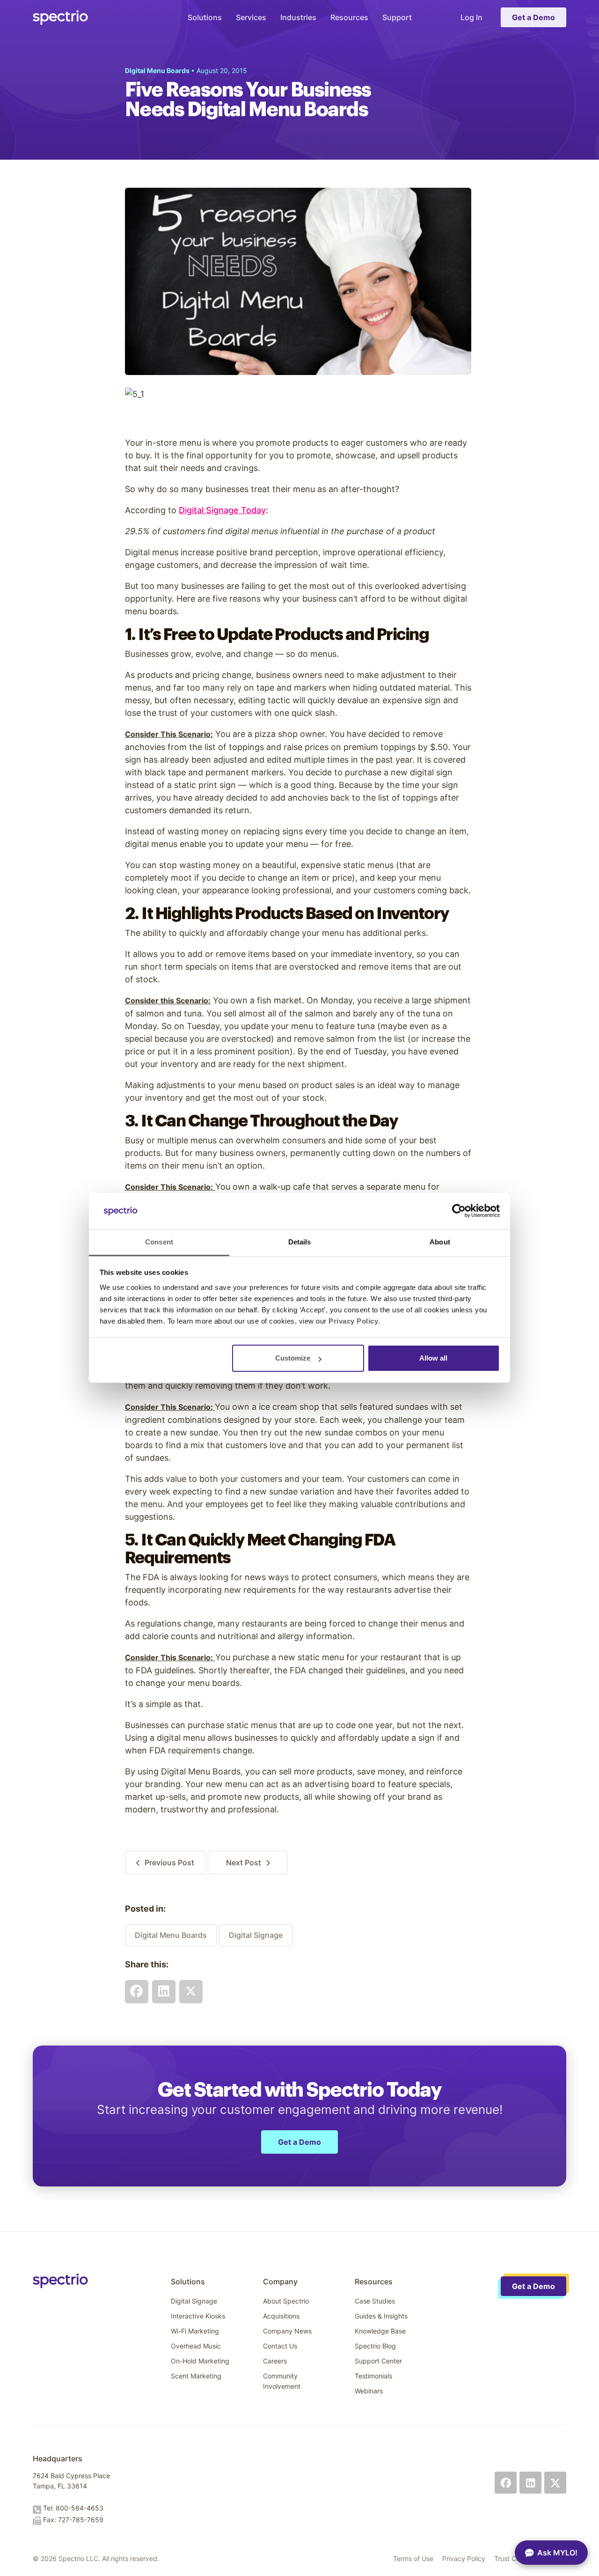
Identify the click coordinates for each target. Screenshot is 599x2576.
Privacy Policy (464, 2558)
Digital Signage (256, 1935)
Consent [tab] (159, 1242)
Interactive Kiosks (198, 2316)
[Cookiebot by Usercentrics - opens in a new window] (459, 1211)
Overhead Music (196, 2346)
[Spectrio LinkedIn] (530, 2483)
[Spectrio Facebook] (506, 2483)
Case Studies (375, 2301)
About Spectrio (286, 2301)
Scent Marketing (196, 2376)
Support (397, 17)
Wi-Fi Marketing (195, 2331)
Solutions (205, 17)
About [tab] (440, 1242)
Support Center (378, 2361)
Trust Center (513, 2558)
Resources (349, 17)
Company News (287, 2331)
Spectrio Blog (375, 2346)
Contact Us (280, 2346)
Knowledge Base (380, 2331)
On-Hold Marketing (200, 2361)
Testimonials (373, 2376)
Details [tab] (300, 1242)
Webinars (369, 2391)
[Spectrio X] (555, 2483)
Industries (298, 17)
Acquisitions (281, 2316)
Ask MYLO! (557, 2553)
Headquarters (58, 2458)
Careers (275, 2361)
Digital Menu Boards (171, 1935)
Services (251, 17)
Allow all (433, 1358)
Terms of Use (413, 2558)
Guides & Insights (381, 2316)
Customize (293, 1358)
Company (280, 2282)
